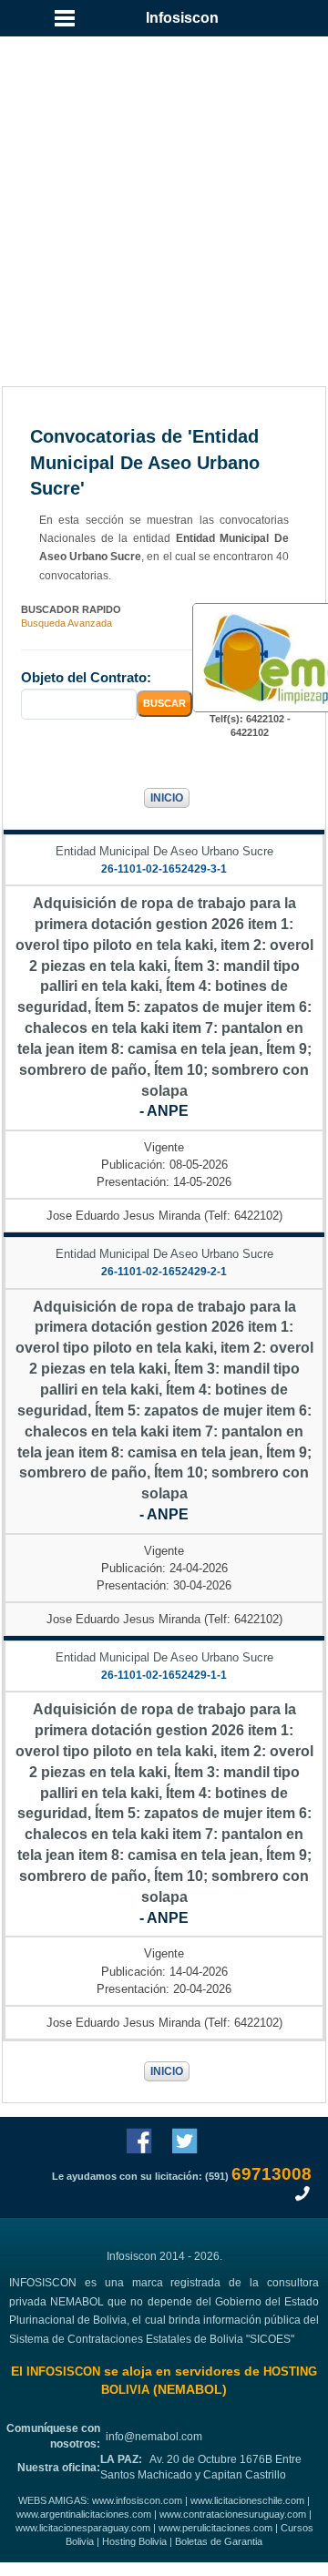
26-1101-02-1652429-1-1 (164, 1675)
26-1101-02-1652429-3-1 (164, 869)
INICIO (167, 798)
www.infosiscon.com (137, 2500)
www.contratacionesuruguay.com (233, 2514)
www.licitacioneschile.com (247, 2500)
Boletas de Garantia (219, 2541)
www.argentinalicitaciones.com (84, 2514)
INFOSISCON (63, 2372)
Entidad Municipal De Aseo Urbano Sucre (164, 851)
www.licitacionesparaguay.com (83, 2528)
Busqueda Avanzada (67, 623)
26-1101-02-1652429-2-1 (164, 1272)
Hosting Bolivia (134, 2541)
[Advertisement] (164, 191)
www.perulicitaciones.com (215, 2528)
